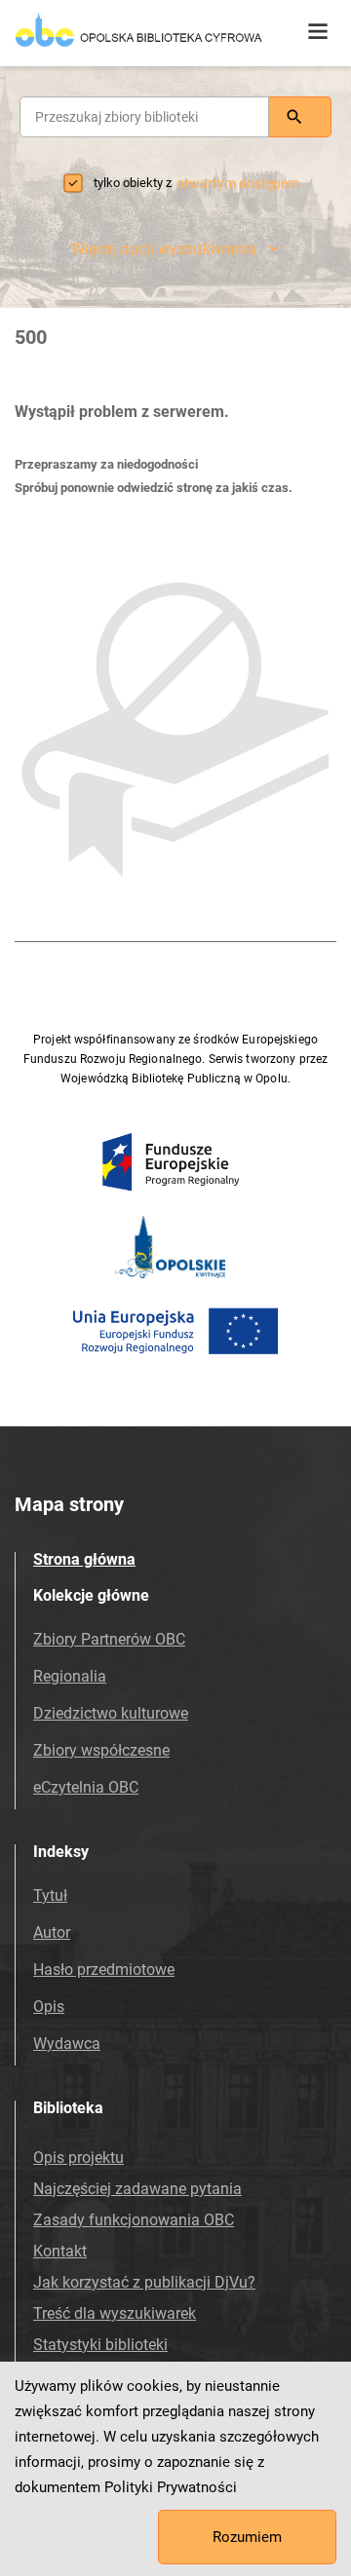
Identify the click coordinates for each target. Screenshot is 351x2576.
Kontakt (60, 2251)
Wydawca (67, 2044)
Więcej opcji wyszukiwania (164, 249)
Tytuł (50, 1895)
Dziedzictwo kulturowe (111, 1713)
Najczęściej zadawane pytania (137, 2189)
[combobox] (144, 117)
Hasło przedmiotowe (104, 1970)
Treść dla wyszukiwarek (115, 2313)
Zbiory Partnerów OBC (109, 1639)
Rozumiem (247, 2537)
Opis (49, 2007)
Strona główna (84, 1559)
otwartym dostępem (238, 183)
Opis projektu (78, 2158)
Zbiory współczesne (101, 1750)
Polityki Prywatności (171, 2487)
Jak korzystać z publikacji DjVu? (144, 2282)
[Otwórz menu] (318, 32)
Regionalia (70, 1676)
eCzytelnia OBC (86, 1787)
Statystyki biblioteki (100, 2345)
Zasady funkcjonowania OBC (134, 2220)
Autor (52, 1932)
